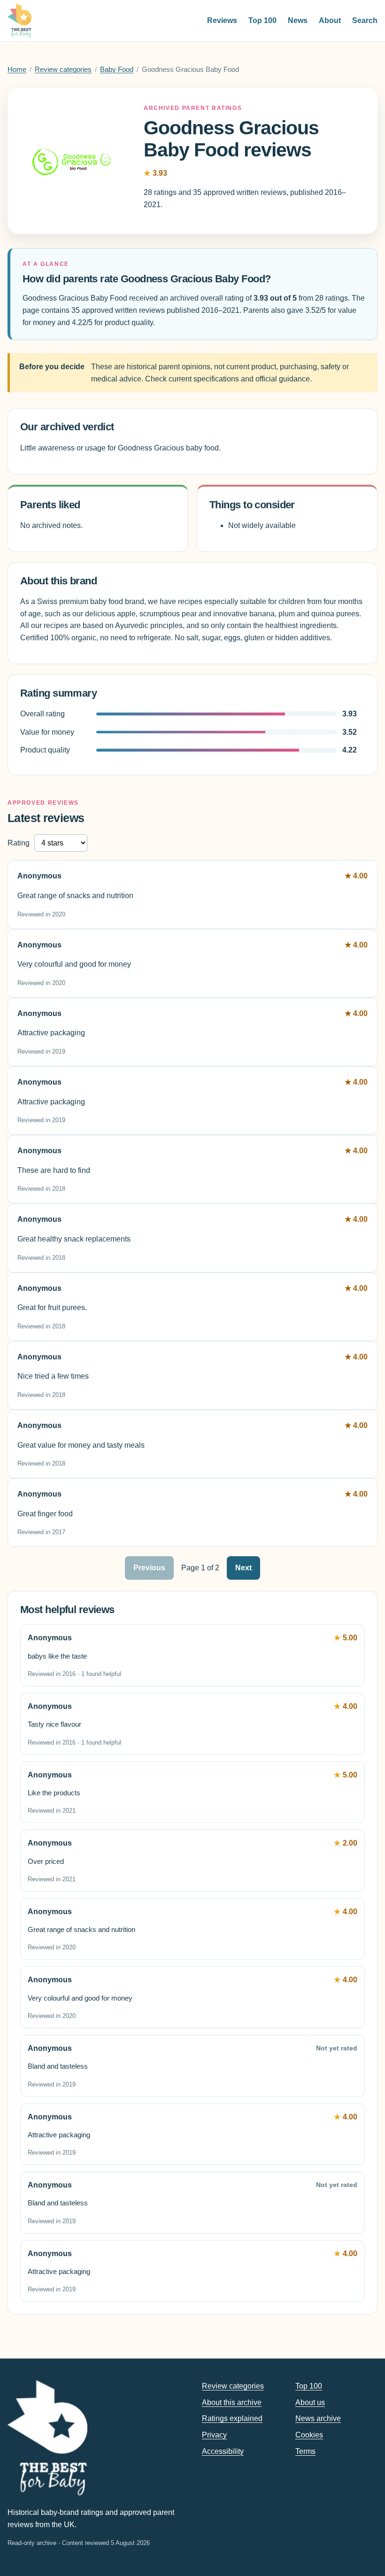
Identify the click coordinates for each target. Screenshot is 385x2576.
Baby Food (117, 70)
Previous (149, 1568)
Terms (305, 2451)
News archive (318, 2418)
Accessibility (223, 2451)
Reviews (222, 20)
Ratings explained (232, 2418)
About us (310, 2402)
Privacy (214, 2435)
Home (17, 70)
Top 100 (262, 20)
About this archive (232, 2402)
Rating (19, 843)
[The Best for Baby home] (19, 21)
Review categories (63, 70)
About (330, 20)
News (298, 20)
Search (365, 20)
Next (243, 1568)
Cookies (309, 2435)
